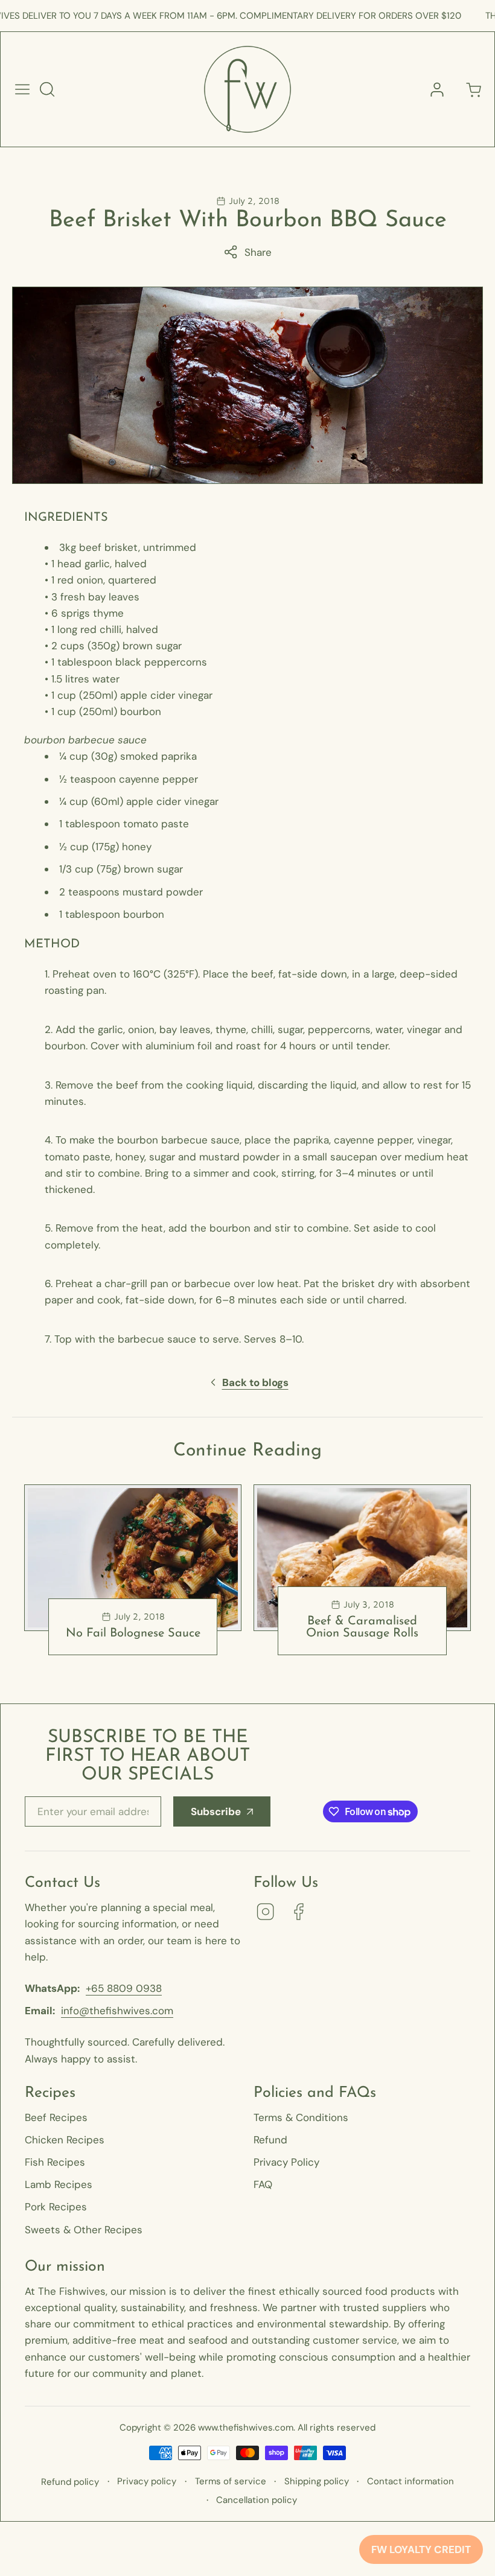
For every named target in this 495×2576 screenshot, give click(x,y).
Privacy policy (147, 2481)
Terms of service (231, 2481)
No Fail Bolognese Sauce (133, 1633)
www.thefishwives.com (246, 2428)
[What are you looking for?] (47, 89)
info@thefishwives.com (117, 2011)
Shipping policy (317, 2481)
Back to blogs (255, 1382)
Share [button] (258, 252)
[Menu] (22, 89)
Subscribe (216, 1811)
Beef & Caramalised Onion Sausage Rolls (362, 1627)
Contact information (410, 2481)
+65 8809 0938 (124, 1988)
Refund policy (70, 2482)
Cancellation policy (257, 2500)
